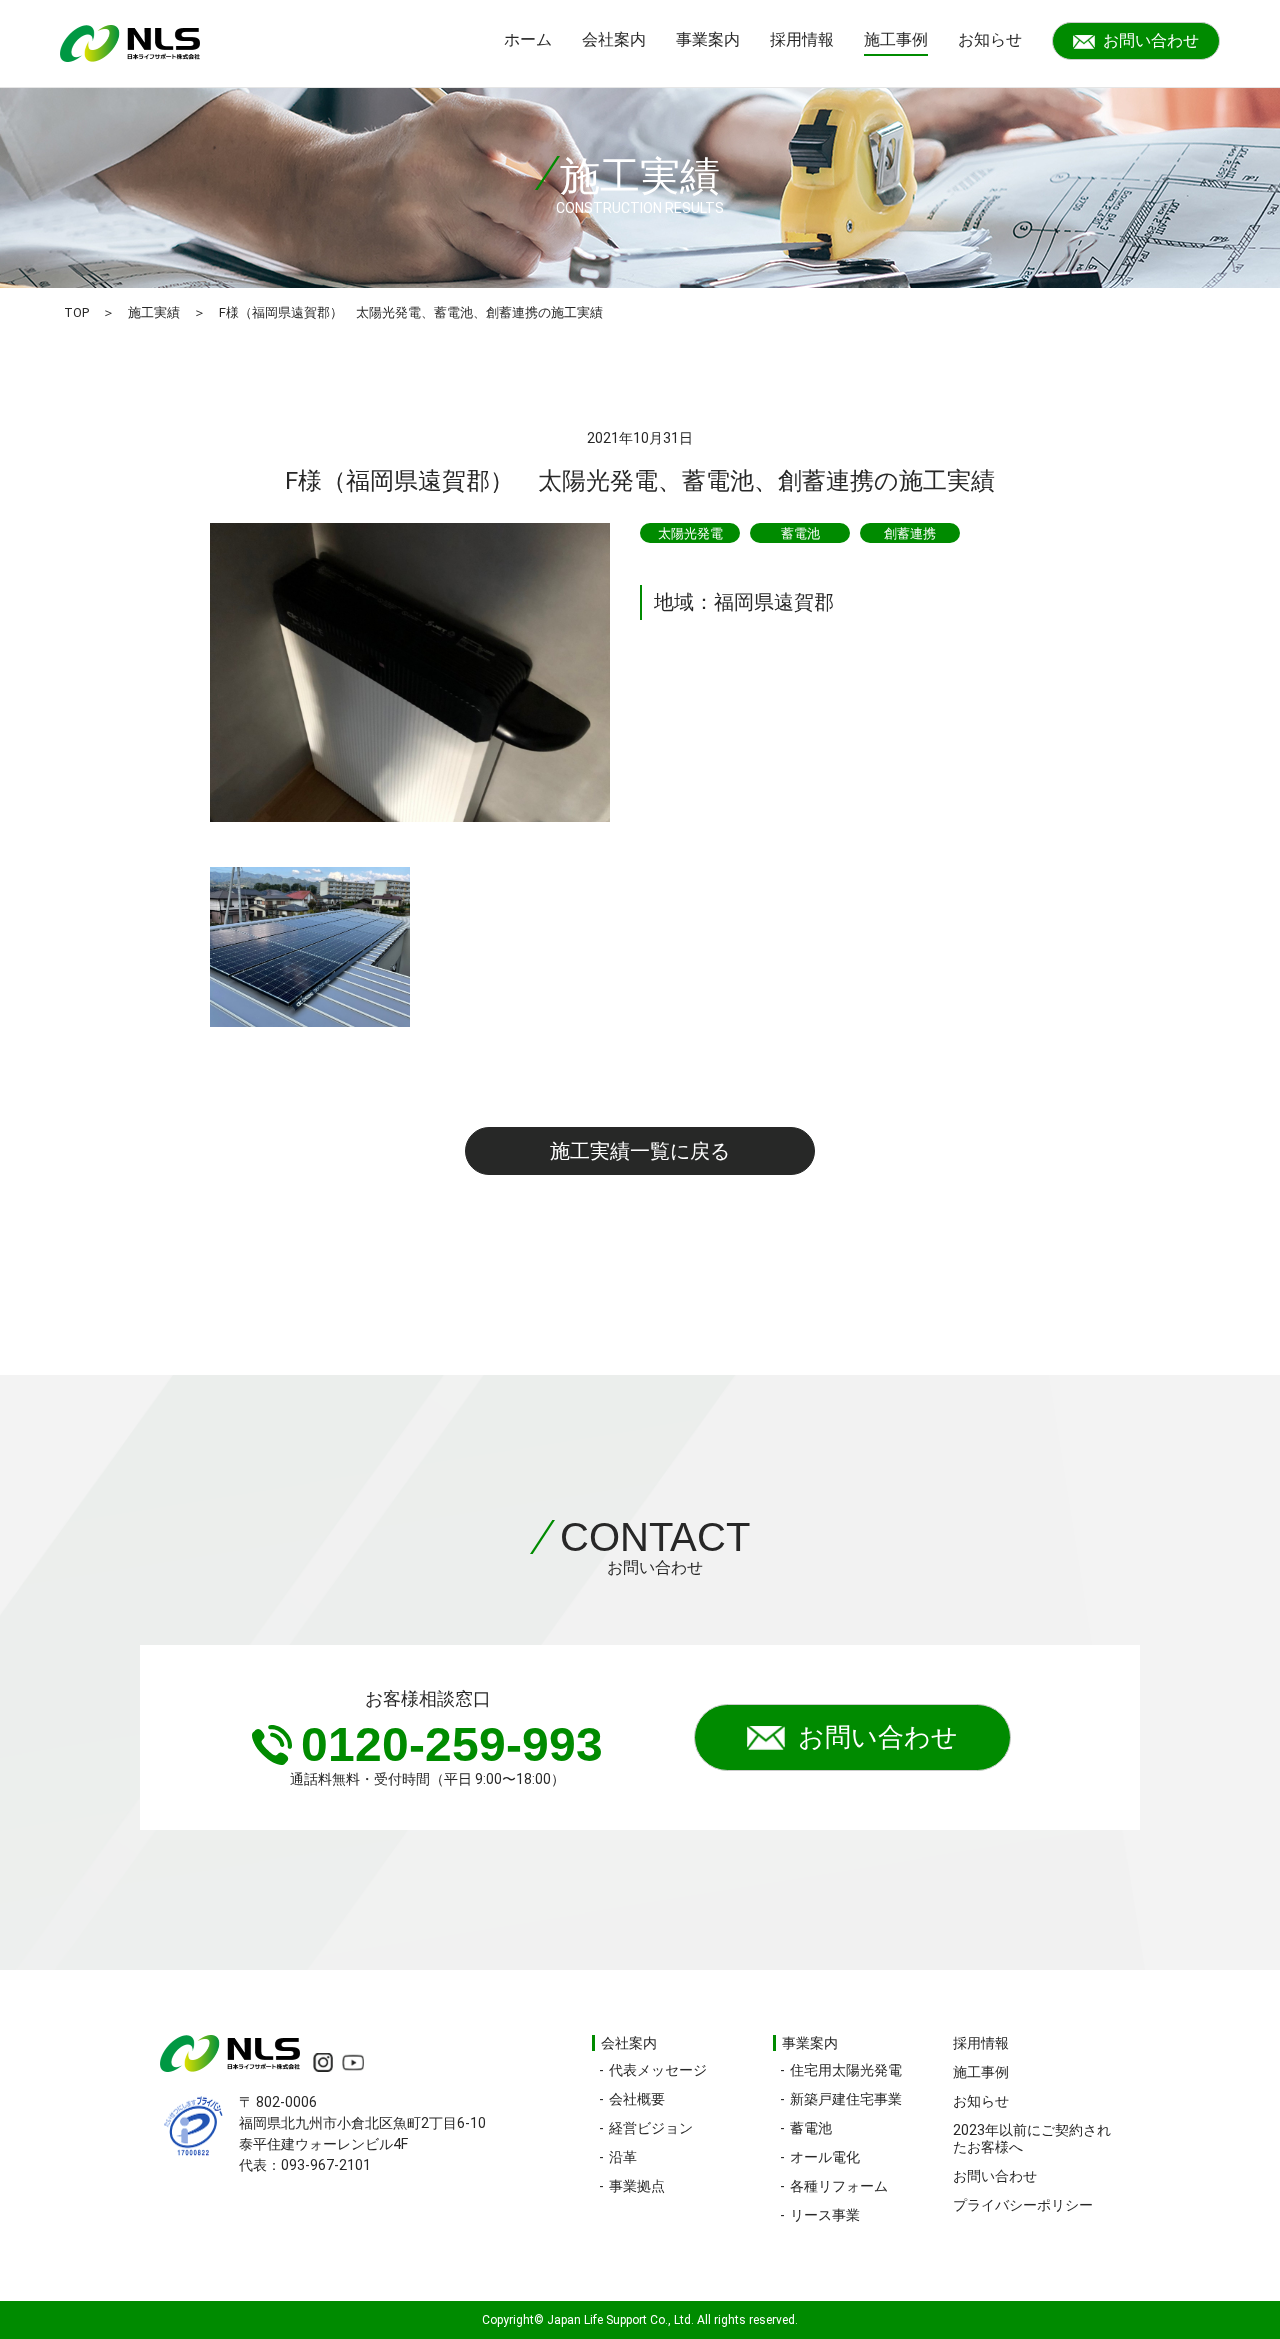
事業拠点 (637, 2186)
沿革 (623, 2157)
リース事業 (825, 2215)
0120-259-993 (452, 1744)
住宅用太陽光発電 (846, 2070)
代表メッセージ (658, 2070)
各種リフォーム (839, 2186)
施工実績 (154, 312)
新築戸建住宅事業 (846, 2099)
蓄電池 (811, 2128)
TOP (76, 312)
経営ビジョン (651, 2128)
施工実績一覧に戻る (640, 1151)
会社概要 (637, 2099)
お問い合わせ (1151, 40)
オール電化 (825, 2157)
